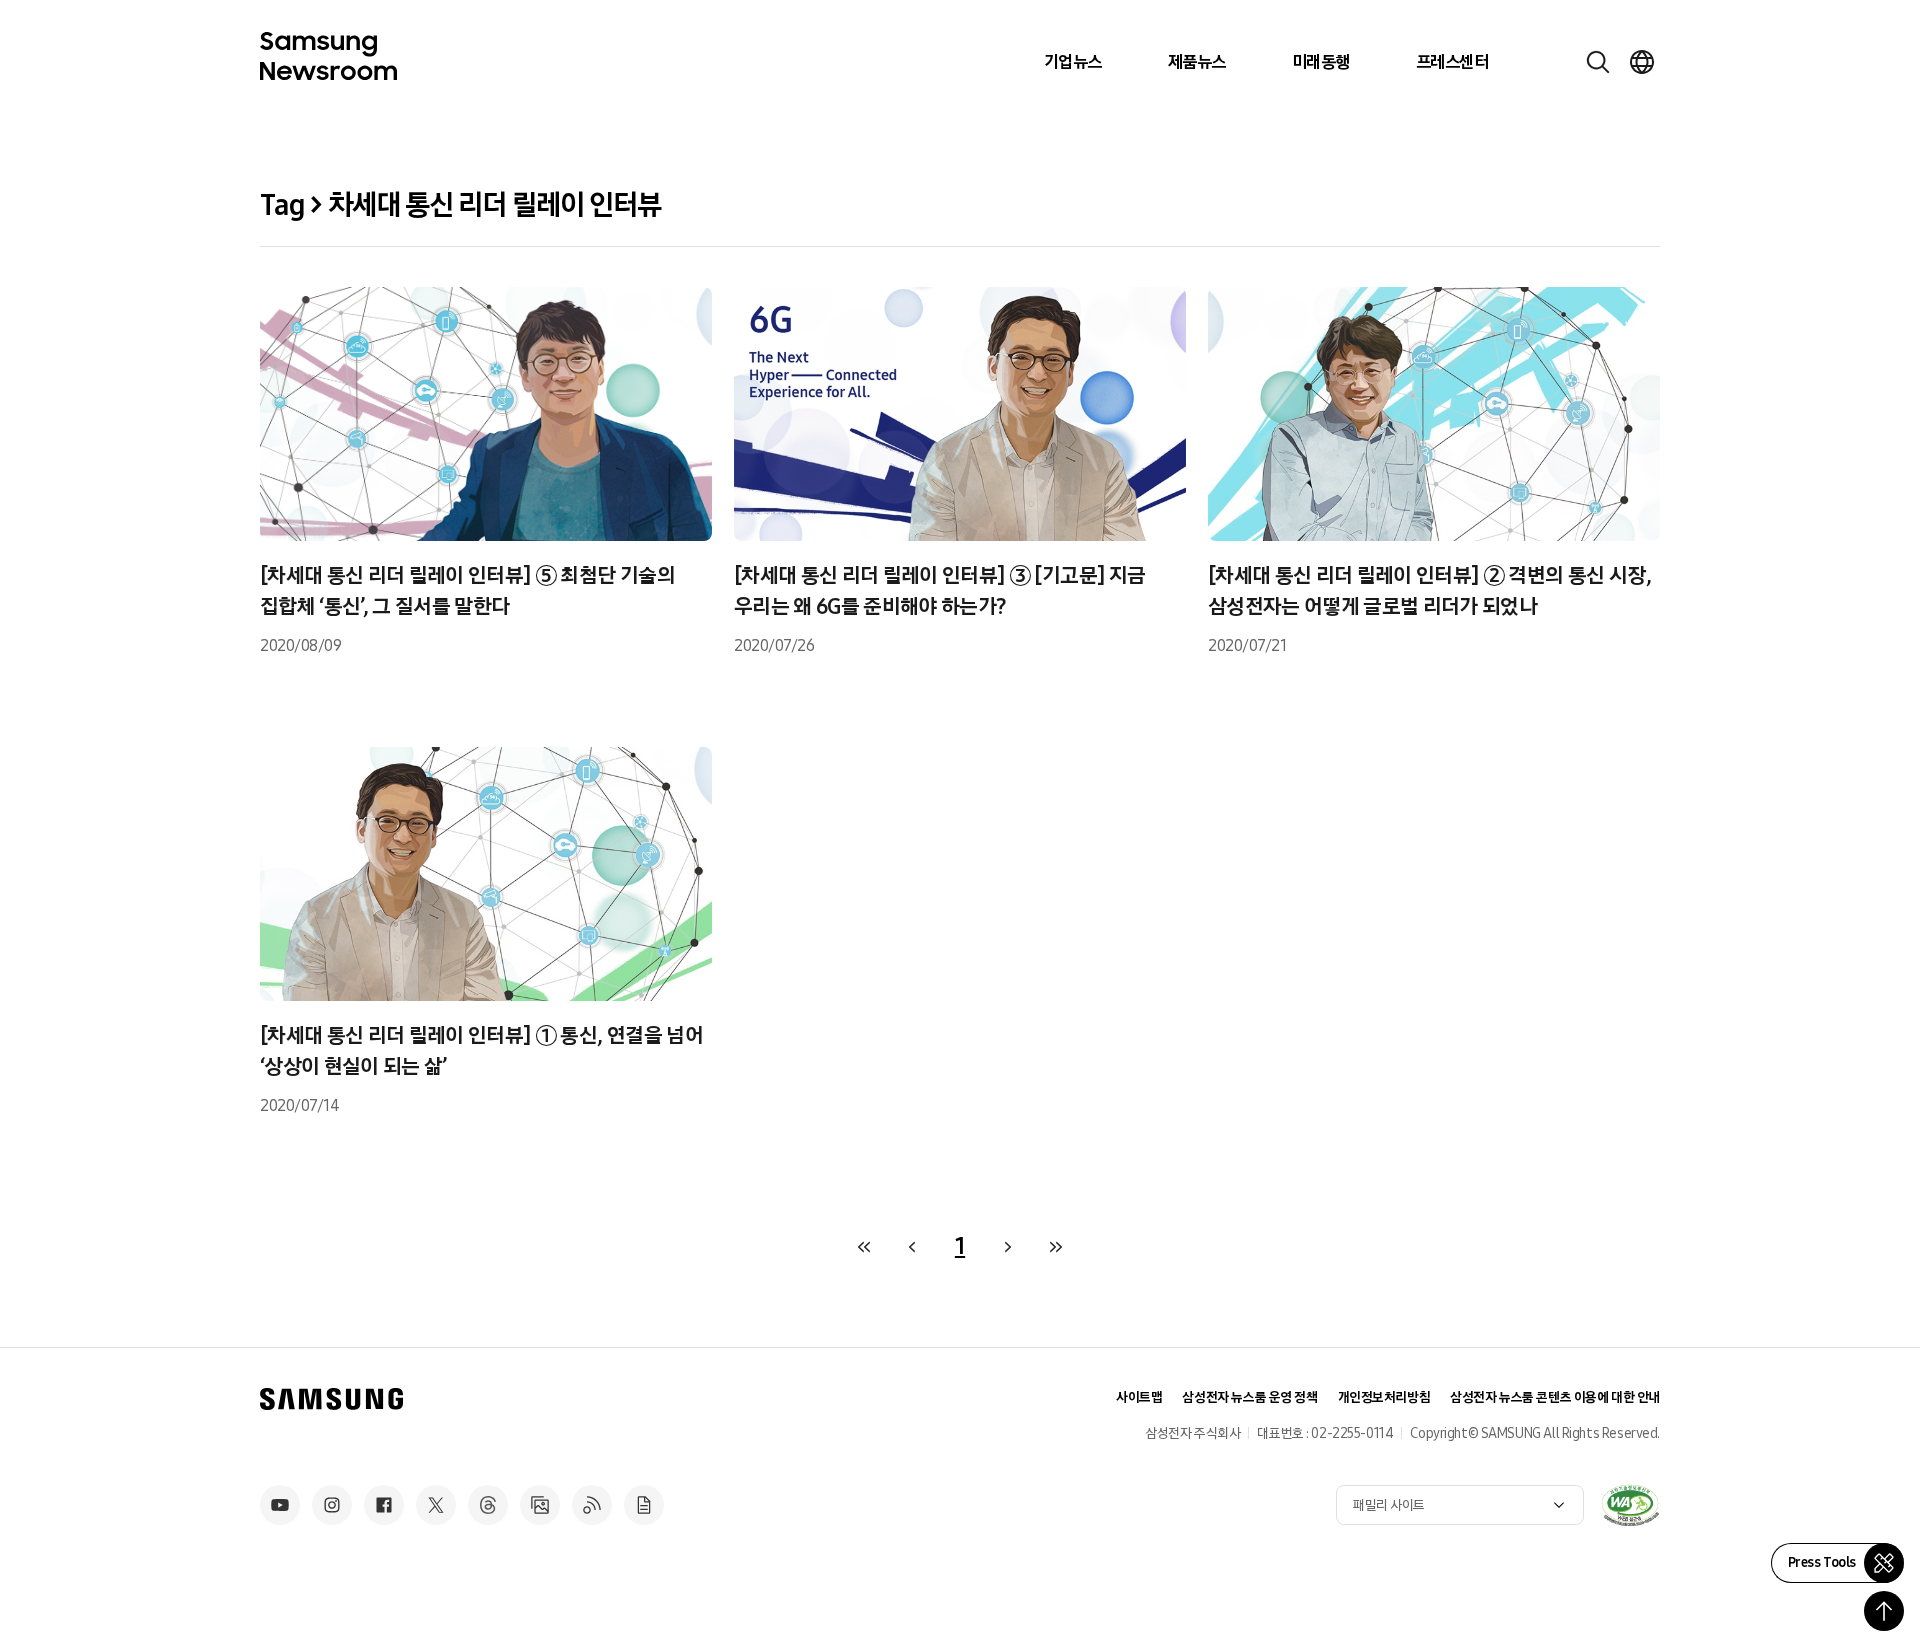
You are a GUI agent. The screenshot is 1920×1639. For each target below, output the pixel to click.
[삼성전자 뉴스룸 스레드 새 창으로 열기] (488, 1505)
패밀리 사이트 (1389, 1505)
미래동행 (1321, 62)
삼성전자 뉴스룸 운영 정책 (1249, 1397)
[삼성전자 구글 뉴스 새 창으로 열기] (644, 1505)
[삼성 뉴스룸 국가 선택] (1642, 62)
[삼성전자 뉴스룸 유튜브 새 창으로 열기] (280, 1505)
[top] (1884, 1611)
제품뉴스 (1197, 62)
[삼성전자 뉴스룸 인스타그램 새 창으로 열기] (332, 1505)
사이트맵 (1139, 1397)
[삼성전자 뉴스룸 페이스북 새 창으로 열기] (384, 1505)
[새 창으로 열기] (1630, 1505)
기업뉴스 (1073, 62)
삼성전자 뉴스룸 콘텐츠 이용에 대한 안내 (1555, 1397)
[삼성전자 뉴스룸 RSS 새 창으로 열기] (592, 1505)
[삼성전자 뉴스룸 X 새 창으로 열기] (436, 1505)
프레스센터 (1452, 62)
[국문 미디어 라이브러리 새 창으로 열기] (540, 1505)
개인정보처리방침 (1384, 1397)
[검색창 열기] (1598, 62)
